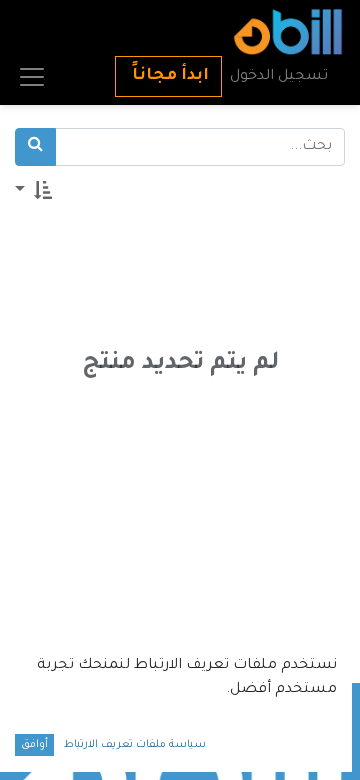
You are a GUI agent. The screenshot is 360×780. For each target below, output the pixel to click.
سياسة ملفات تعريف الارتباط (135, 745)
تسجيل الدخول (279, 77)
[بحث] (35, 147)
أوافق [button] (34, 745)
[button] (33, 193)
